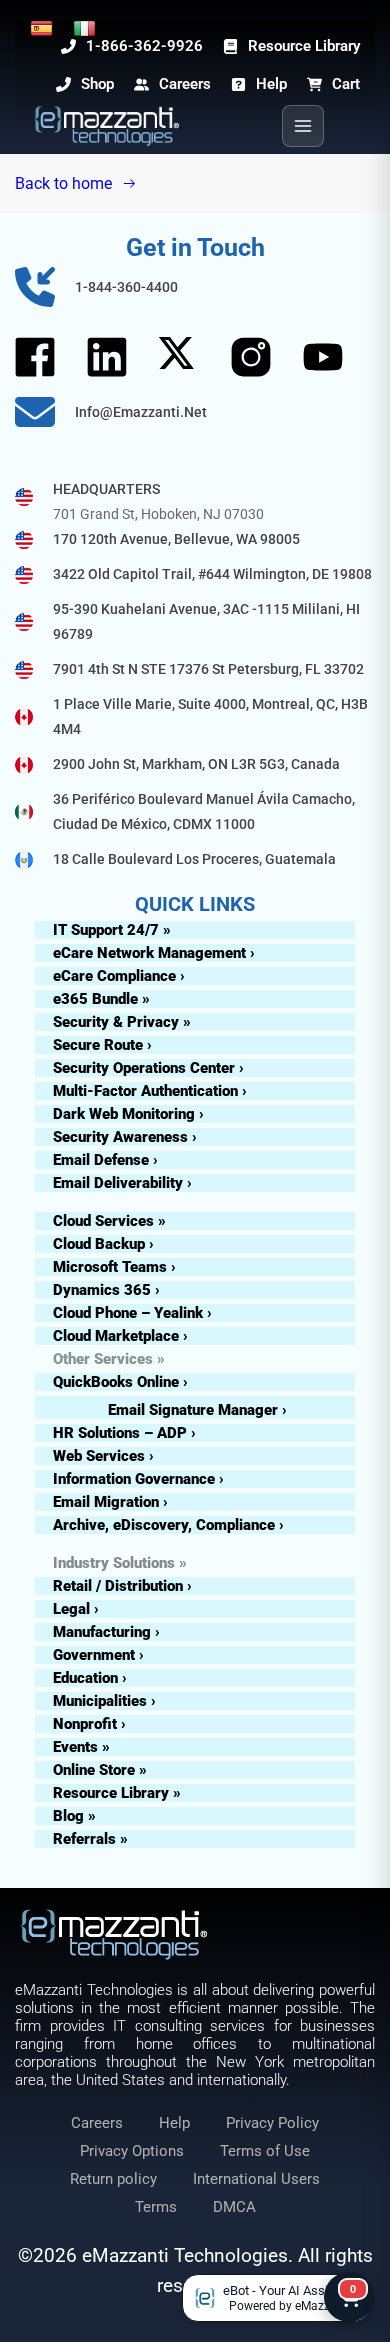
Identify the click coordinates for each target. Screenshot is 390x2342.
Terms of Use (265, 2151)
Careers (97, 2123)
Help (174, 2123)
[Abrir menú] (303, 126)
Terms (156, 2207)
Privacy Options (132, 2151)
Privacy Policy (272, 2123)
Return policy (113, 2179)
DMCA (234, 2207)
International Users (256, 2179)
